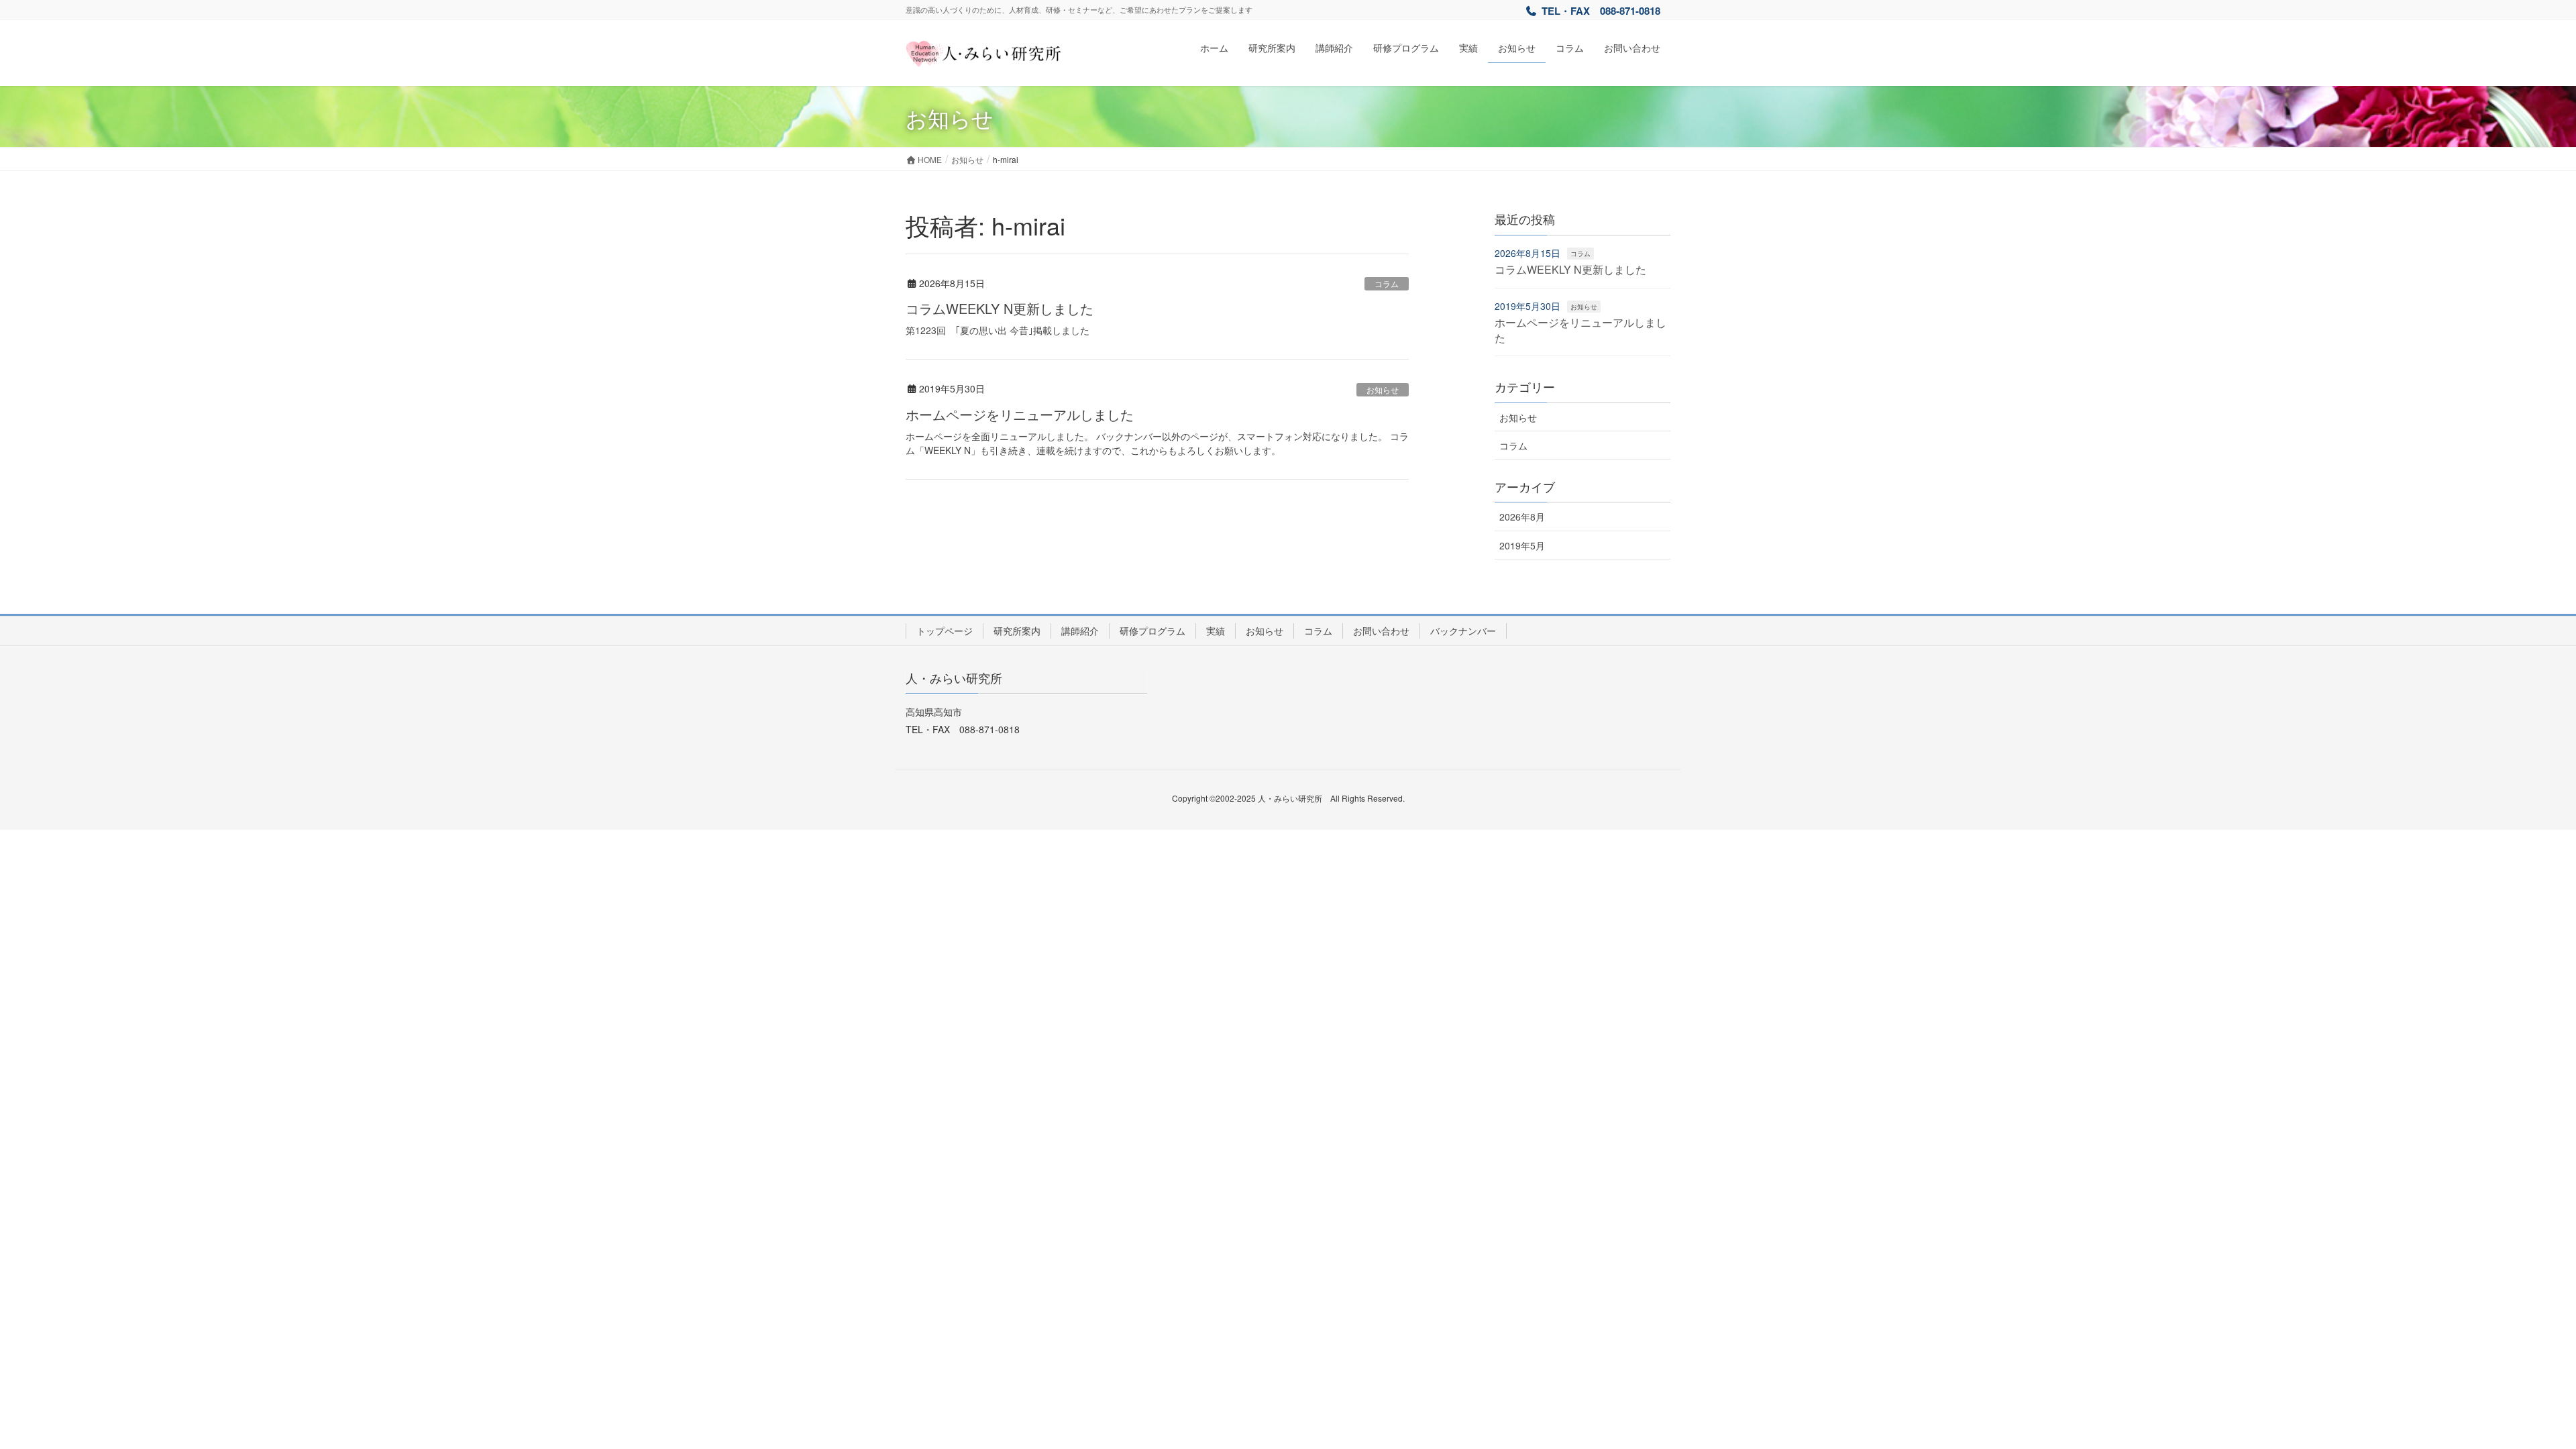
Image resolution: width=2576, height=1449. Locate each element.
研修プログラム (1152, 631)
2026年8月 (1522, 517)
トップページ (945, 631)
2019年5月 (1522, 545)
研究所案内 (1017, 631)
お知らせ (1383, 389)
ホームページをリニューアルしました (1020, 414)
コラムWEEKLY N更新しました (1000, 308)
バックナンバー (1463, 631)
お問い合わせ (1381, 631)
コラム (1387, 283)
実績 (1216, 631)
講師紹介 (1080, 631)
